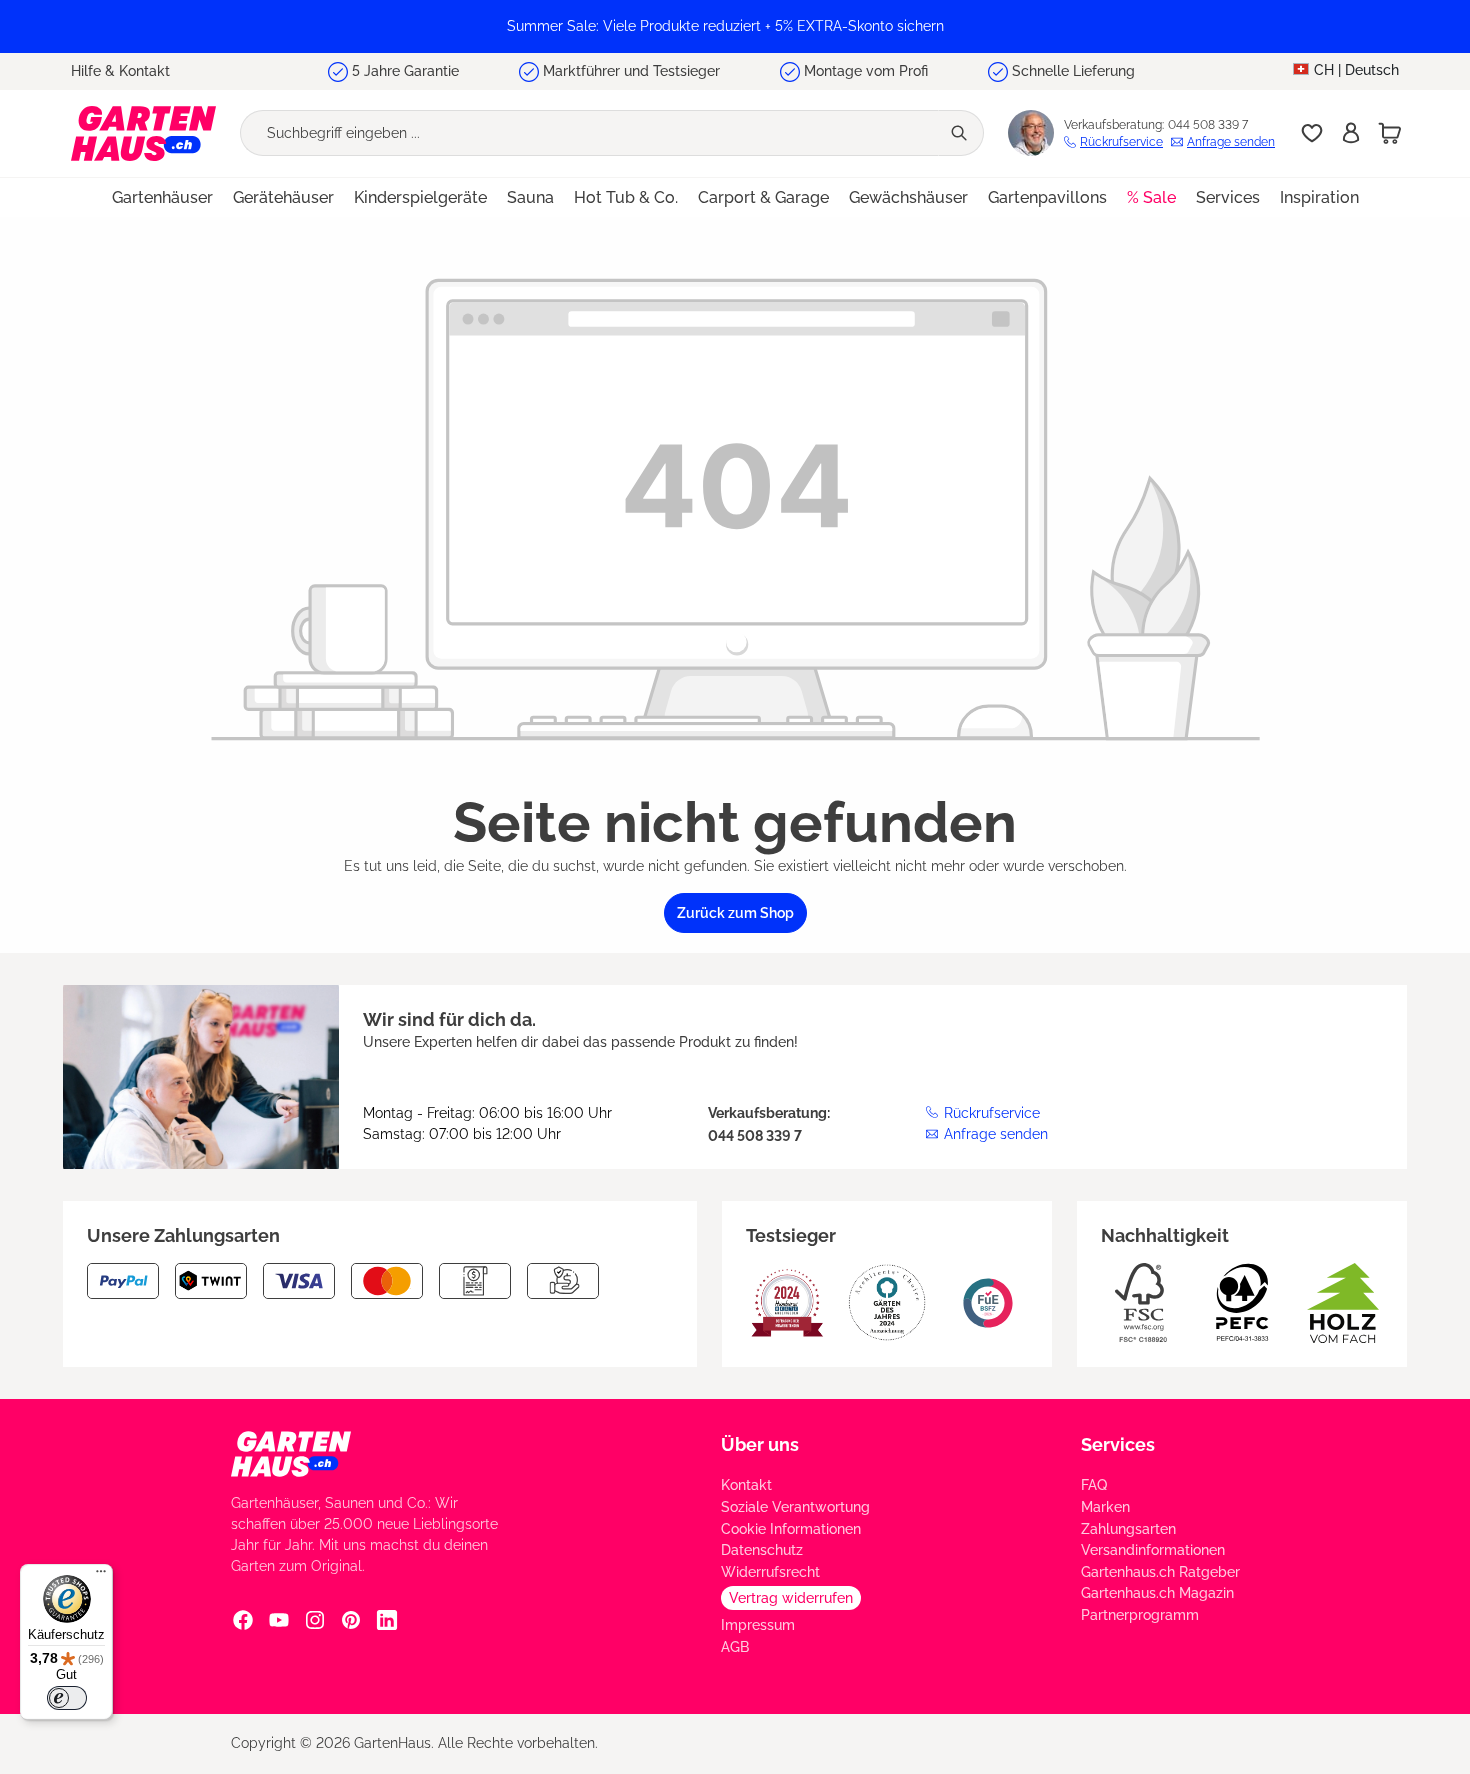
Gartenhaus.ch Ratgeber (1160, 1572)
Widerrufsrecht (770, 1572)
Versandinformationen (1153, 1550)
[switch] (67, 1698)
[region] (735, 26)
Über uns (760, 1444)
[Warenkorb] (1390, 133)
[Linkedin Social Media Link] (387, 1620)
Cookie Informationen (791, 1529)
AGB (735, 1647)
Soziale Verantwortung (795, 1507)
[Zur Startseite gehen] (143, 133)
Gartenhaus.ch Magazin (1157, 1593)
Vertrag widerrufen (791, 1598)
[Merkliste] (1312, 133)
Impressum (758, 1625)
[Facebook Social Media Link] (243, 1620)
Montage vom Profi (866, 71)
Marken (1105, 1507)
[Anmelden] (1351, 133)
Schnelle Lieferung (1073, 71)
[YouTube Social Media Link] (279, 1620)
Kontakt (746, 1485)
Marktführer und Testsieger (631, 71)
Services (1118, 1444)
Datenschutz (762, 1550)
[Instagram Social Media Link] (315, 1620)
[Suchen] (961, 133)
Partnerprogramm (1140, 1615)
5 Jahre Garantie (405, 71)
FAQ (1094, 1485)
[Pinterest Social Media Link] (351, 1620)
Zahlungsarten (1128, 1529)
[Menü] (101, 1576)
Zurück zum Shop (735, 913)
